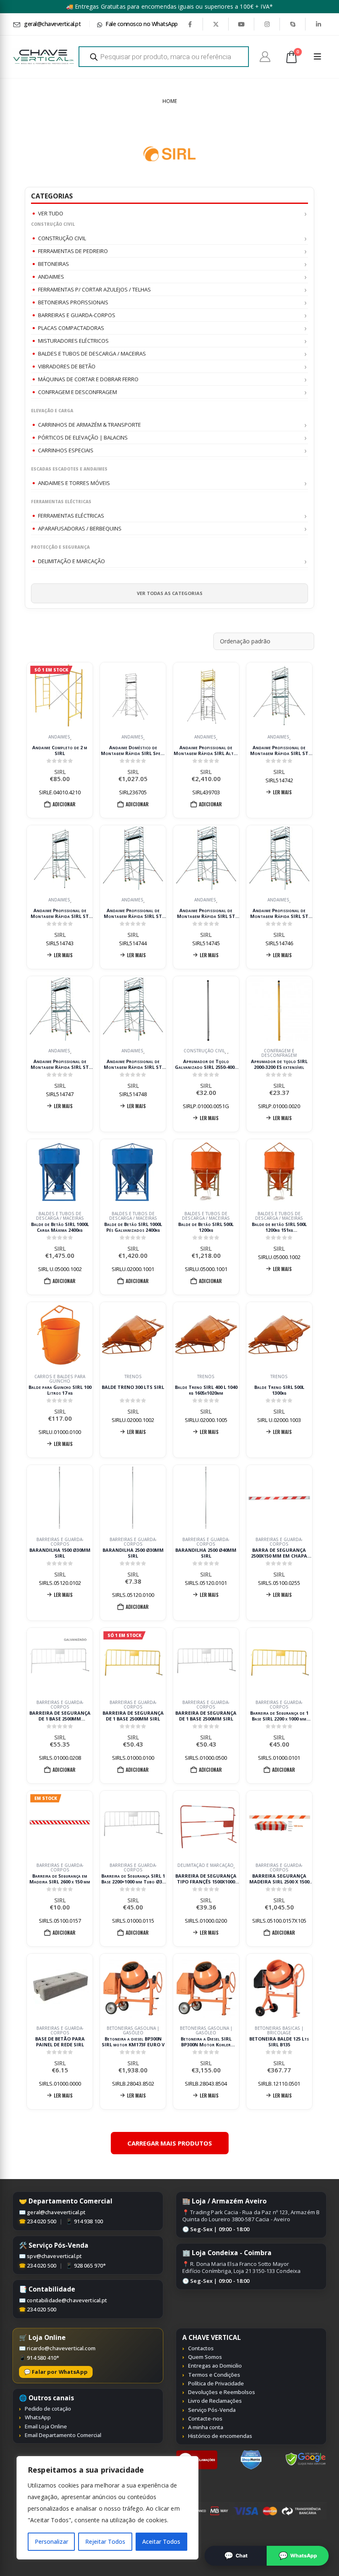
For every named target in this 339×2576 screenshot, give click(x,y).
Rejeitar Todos (105, 2541)
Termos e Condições (214, 2375)
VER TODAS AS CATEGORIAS (170, 593)
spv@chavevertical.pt (54, 2256)
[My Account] (265, 57)
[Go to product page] (133, 695)
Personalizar (51, 2541)
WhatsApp (38, 2417)
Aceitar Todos (161, 2541)
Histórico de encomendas (220, 2436)
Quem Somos (205, 2357)
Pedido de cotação (48, 2409)
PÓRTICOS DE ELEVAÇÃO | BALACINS (83, 437)
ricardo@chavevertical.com (61, 2348)
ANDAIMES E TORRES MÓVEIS (74, 483)
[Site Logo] (43, 57)
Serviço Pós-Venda (212, 2410)
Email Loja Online (46, 2426)
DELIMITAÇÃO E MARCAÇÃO (72, 561)
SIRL (60, 772)
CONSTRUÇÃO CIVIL (62, 238)
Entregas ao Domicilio (215, 2366)
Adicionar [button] (64, 804)
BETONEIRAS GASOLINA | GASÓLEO (133, 2031)
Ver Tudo (51, 213)
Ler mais (282, 792)
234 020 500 (42, 2221)
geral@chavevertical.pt (56, 2212)
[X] (216, 24)
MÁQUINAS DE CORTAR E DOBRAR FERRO (88, 379)
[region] (107, 2508)
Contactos (201, 2348)
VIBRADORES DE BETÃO (67, 366)
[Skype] (293, 24)
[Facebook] (190, 24)
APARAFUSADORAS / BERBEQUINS (80, 528)
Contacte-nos (205, 2418)
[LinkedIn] (318, 24)
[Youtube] (241, 24)
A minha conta (206, 2427)
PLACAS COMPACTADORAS (71, 328)
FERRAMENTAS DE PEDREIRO (73, 251)
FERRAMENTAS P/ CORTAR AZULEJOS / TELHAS (94, 289)
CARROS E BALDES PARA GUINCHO (60, 1379)
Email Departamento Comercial (63, 2435)
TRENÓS (133, 1377)
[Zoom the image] (197, 2454)
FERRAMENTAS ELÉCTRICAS (71, 516)
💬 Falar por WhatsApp (56, 2372)
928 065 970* (90, 2265)
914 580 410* (43, 2358)
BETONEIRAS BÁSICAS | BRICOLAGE (279, 2031)
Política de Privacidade (216, 2383)
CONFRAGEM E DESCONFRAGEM (78, 392)
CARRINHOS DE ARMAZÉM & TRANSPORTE (90, 425)
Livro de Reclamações (215, 2401)
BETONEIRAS (54, 264)
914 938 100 (89, 2221)
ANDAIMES (51, 277)
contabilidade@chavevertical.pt (67, 2300)
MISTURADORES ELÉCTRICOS (73, 341)
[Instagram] (267, 24)
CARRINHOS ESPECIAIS (66, 450)
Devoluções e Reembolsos (222, 2392)
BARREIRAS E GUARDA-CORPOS (77, 315)
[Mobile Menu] (320, 57)
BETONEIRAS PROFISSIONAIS (73, 302)
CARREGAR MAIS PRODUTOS (170, 2143)
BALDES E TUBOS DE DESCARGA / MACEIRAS (92, 354)
